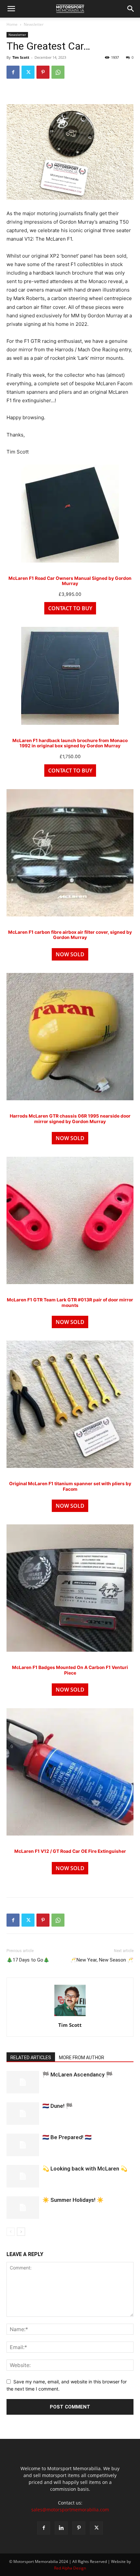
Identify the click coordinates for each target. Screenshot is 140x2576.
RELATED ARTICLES (31, 2058)
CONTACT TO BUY (70, 608)
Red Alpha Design (70, 2568)
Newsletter (34, 24)
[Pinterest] (43, 72)
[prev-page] (11, 2232)
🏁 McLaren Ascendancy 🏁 (77, 2075)
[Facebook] (13, 72)
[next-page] (21, 2232)
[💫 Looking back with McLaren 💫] (23, 2176)
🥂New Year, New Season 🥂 (102, 1960)
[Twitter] (28, 72)
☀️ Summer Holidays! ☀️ (73, 2200)
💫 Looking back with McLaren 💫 (85, 2169)
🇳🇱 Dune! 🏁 (57, 2106)
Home (12, 24)
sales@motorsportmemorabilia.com (70, 2510)
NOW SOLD (70, 954)
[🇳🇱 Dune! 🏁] (23, 2114)
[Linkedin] (61, 2528)
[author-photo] (70, 2016)
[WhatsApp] (58, 72)
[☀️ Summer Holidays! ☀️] (23, 2208)
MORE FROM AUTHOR (82, 2058)
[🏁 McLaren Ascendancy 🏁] (23, 2082)
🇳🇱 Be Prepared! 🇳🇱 (67, 2137)
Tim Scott (21, 57)
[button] (11, 9)
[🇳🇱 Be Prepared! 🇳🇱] (23, 2145)
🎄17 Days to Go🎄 (28, 1960)
